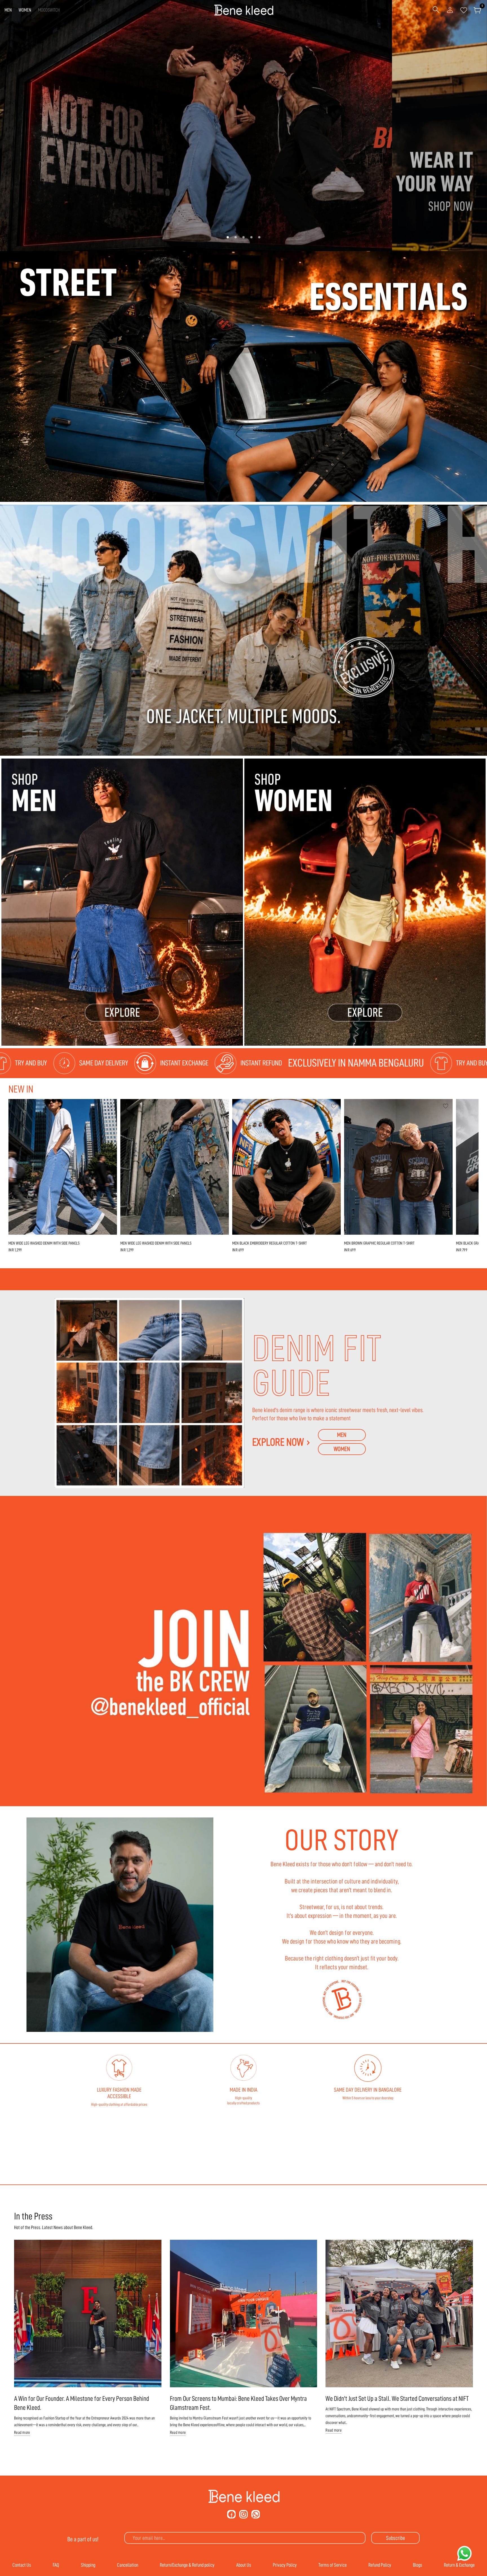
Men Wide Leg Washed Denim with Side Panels (44, 1243)
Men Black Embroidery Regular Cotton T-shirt (270, 1243)
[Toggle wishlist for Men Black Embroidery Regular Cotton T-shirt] (334, 1106)
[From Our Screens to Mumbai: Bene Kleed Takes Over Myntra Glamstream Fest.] (244, 2314)
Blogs (418, 2565)
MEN (8, 10)
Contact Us (22, 2565)
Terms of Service (333, 2565)
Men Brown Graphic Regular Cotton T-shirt (379, 1243)
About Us (244, 2565)
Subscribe (396, 2538)
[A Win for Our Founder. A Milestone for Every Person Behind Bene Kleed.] (88, 2314)
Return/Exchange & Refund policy (187, 2565)
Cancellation (128, 2565)
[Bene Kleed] (244, 2496)
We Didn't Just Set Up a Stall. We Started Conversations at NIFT (397, 2399)
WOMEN (25, 10)
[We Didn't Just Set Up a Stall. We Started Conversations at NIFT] (399, 2314)
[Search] (436, 10)
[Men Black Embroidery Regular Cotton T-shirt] (286, 1167)
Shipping (88, 2565)
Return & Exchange (459, 2565)
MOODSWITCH (49, 10)
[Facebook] (231, 2514)
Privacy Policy (285, 2565)
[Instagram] (243, 2514)
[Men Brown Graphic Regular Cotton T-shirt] (398, 1167)
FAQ (56, 2565)
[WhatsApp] (256, 2514)
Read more (22, 2433)
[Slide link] (243, 126)
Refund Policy (380, 2565)
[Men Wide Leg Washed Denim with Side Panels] (63, 1167)
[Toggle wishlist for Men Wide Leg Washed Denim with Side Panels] (110, 1106)
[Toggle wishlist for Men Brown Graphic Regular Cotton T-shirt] (446, 1106)
